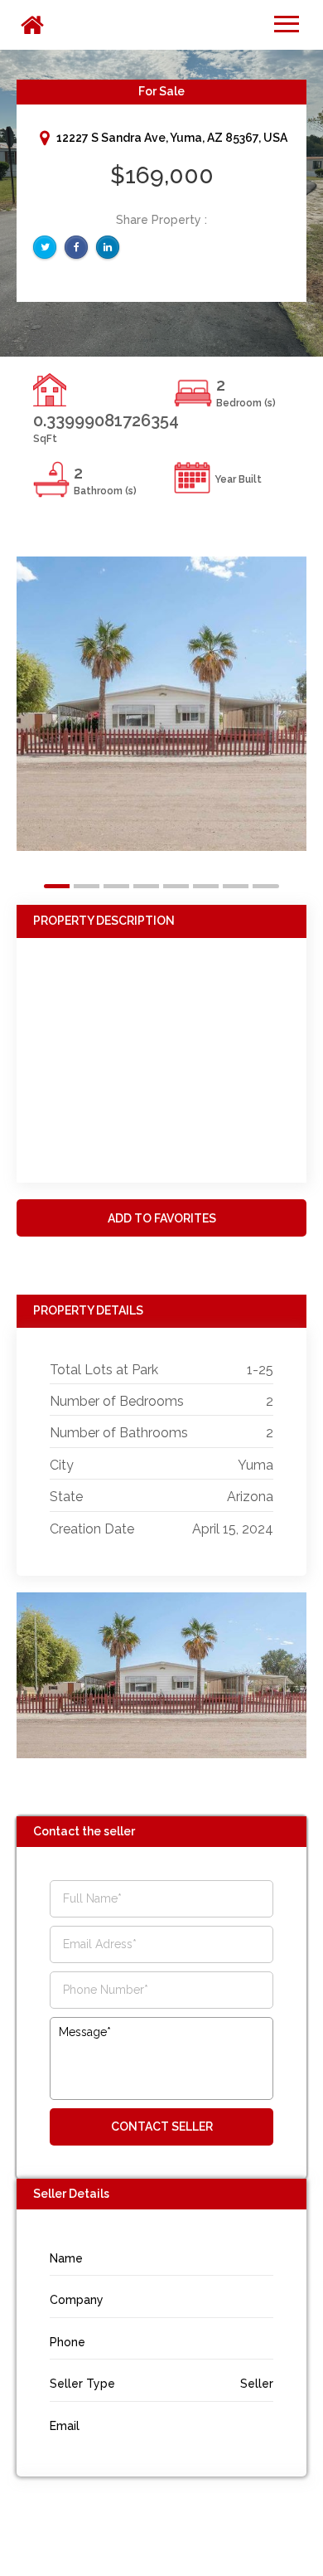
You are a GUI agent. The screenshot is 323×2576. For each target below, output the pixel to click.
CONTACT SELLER (162, 2126)
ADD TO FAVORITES (162, 1218)
